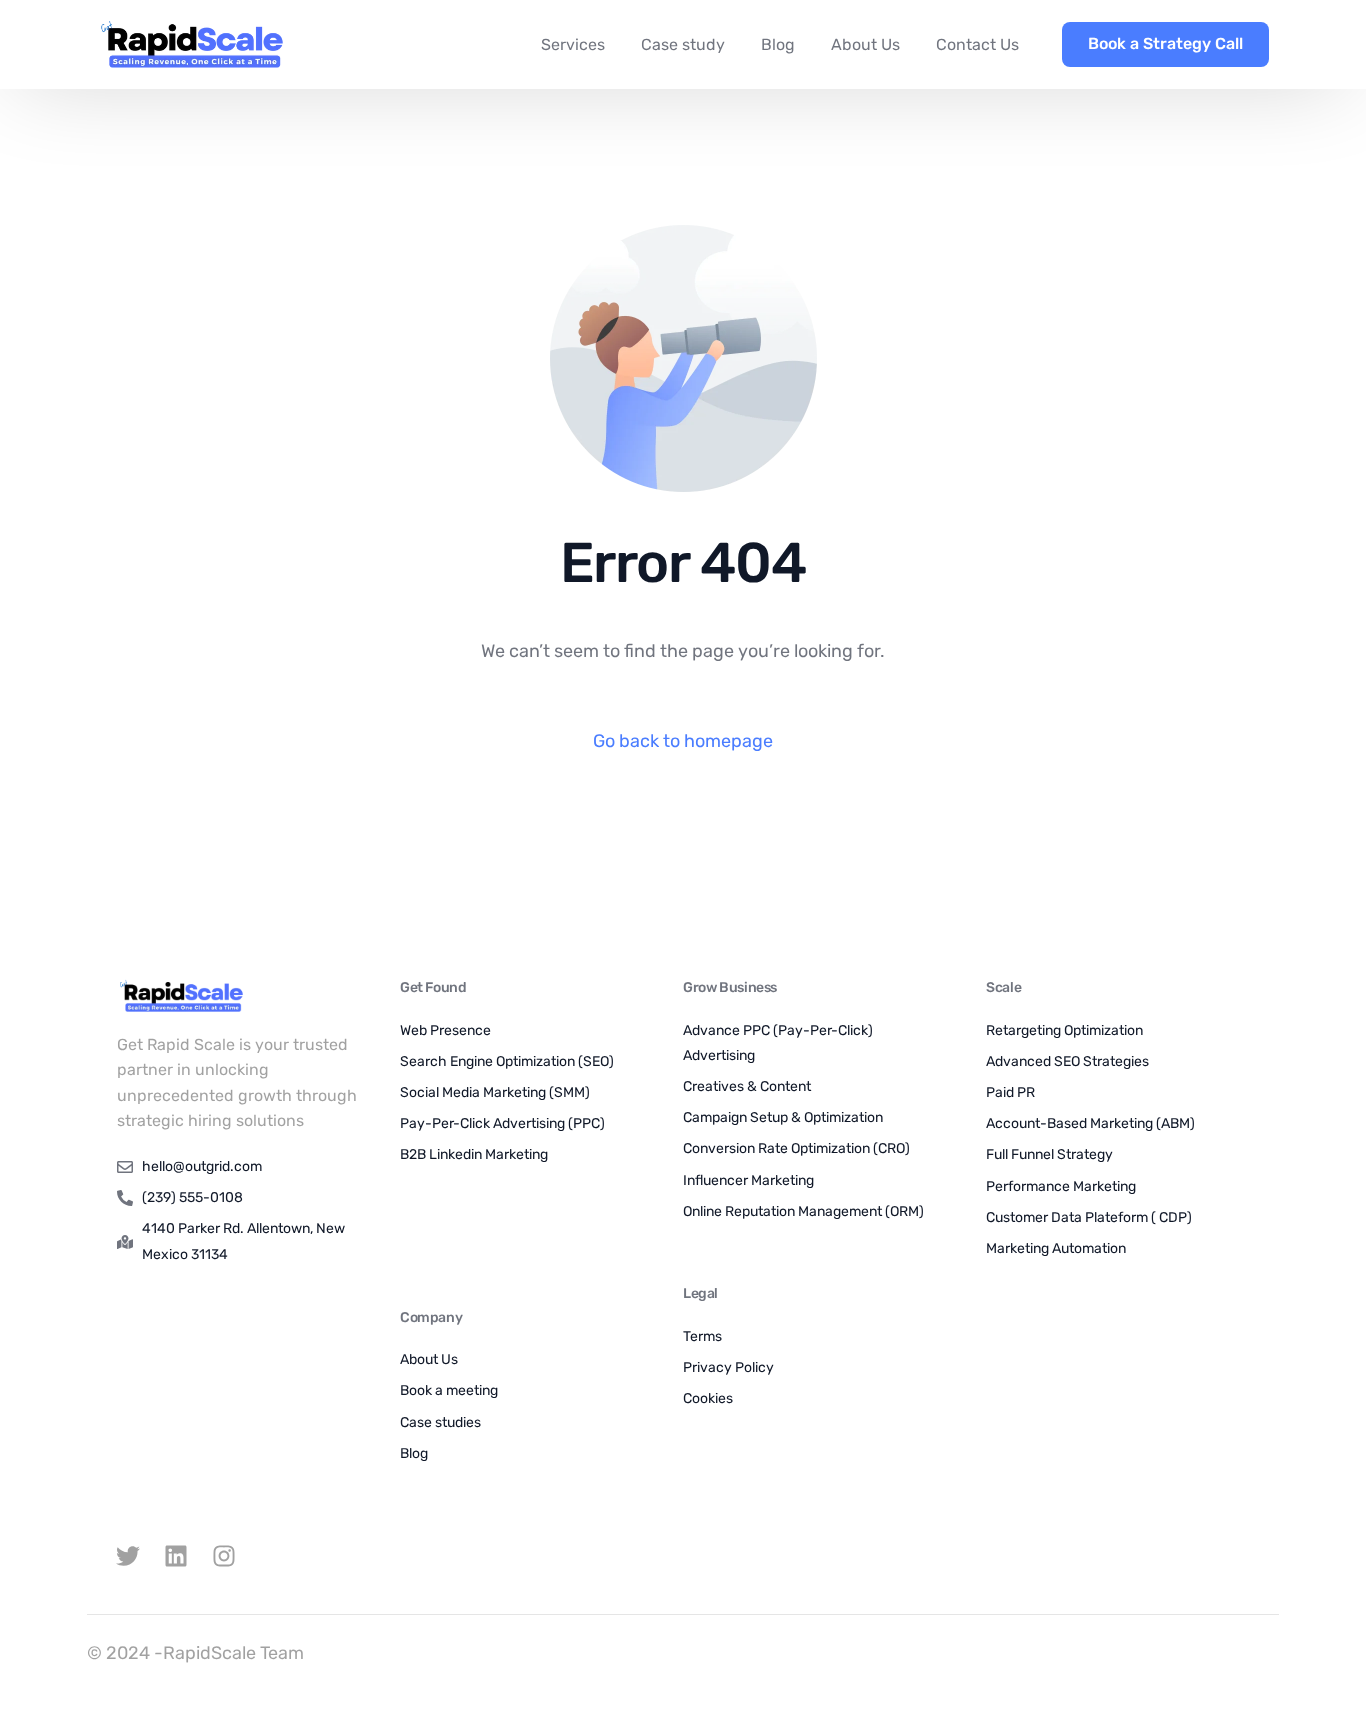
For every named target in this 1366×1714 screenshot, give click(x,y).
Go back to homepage (683, 741)
